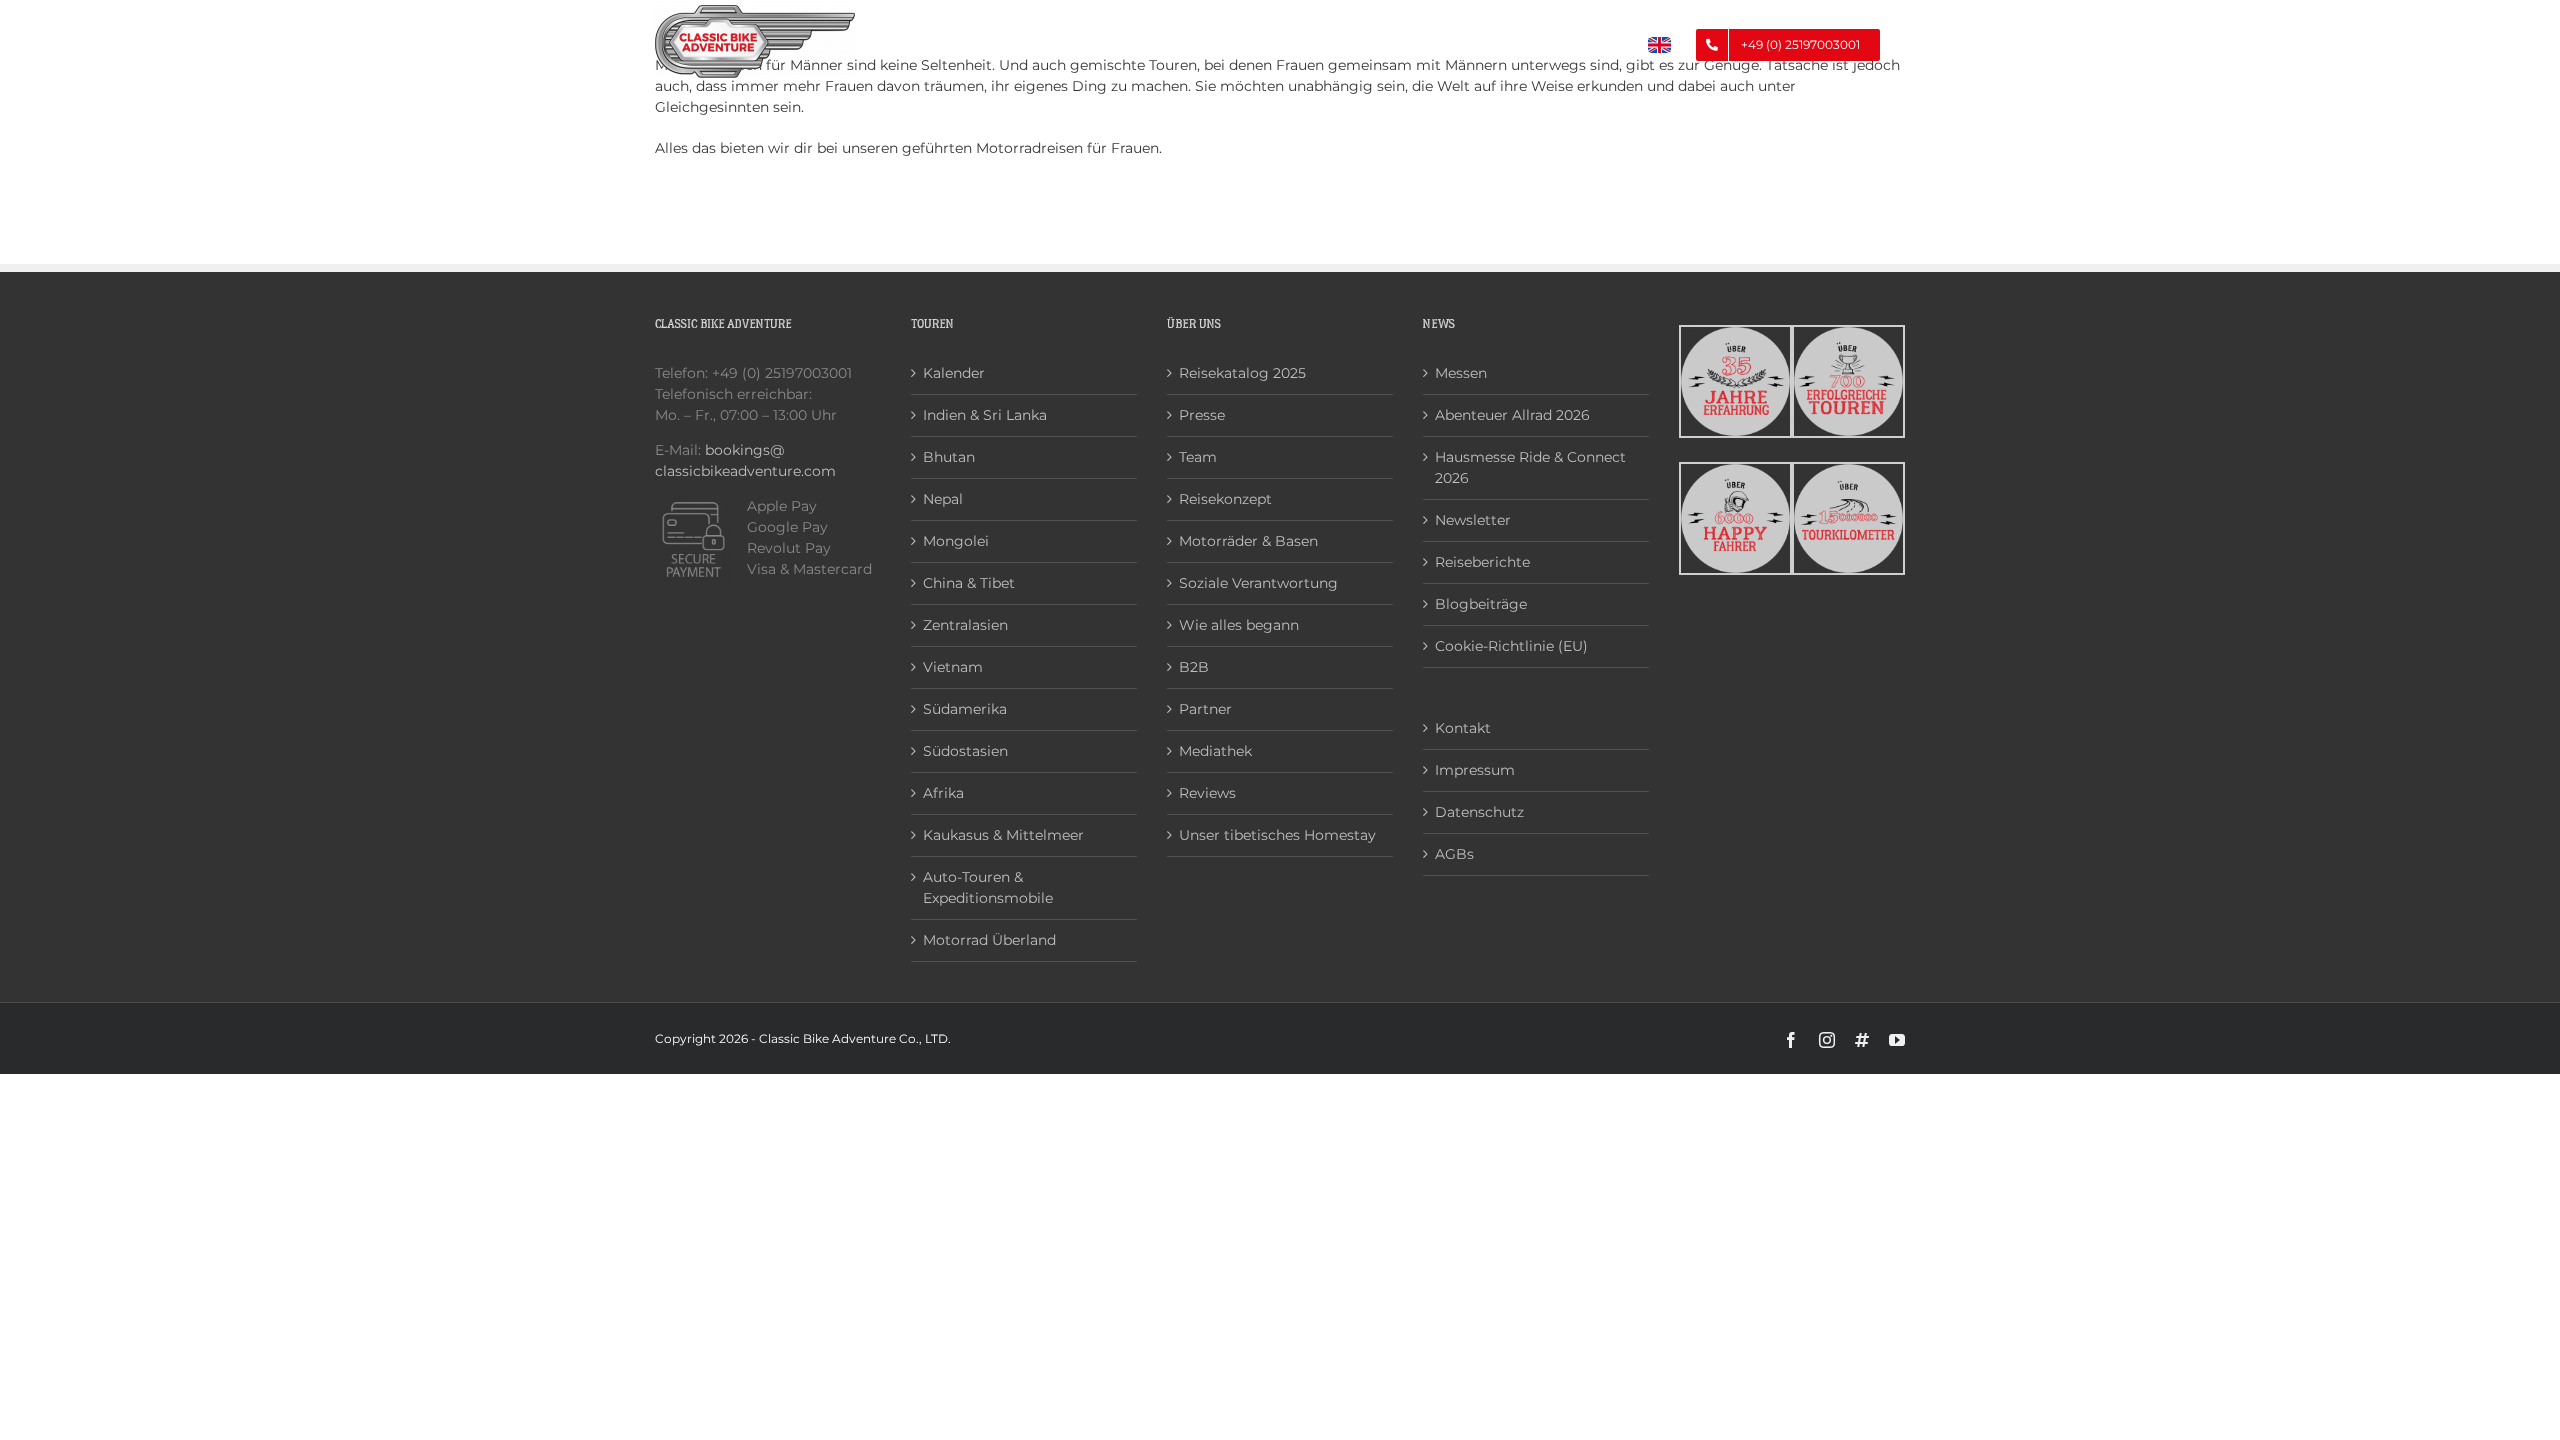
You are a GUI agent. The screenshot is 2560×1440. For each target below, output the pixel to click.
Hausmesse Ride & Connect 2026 (1530, 467)
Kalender (954, 373)
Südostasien (965, 751)
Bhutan (949, 457)
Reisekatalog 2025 (1242, 373)
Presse (1202, 415)
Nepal (943, 499)
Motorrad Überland (989, 940)
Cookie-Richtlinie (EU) (1511, 646)
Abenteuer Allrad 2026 (1512, 415)
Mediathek (1215, 751)
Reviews (1207, 793)
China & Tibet (969, 583)
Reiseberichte (1482, 562)
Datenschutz (1479, 812)
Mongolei (956, 541)
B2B (1194, 667)
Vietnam (953, 667)
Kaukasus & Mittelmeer (1003, 835)
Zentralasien (965, 625)
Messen (1461, 373)
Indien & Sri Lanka (985, 415)
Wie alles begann (1239, 625)
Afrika (943, 793)
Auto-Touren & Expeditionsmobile (988, 887)
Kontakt (1463, 728)
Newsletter (1473, 520)
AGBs (1454, 854)
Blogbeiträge (1481, 604)
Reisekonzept (1225, 499)
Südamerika (965, 709)
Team (1198, 457)
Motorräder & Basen (1248, 541)
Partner (1205, 709)
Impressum (1475, 770)
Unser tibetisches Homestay (1277, 835)
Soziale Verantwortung (1258, 583)
